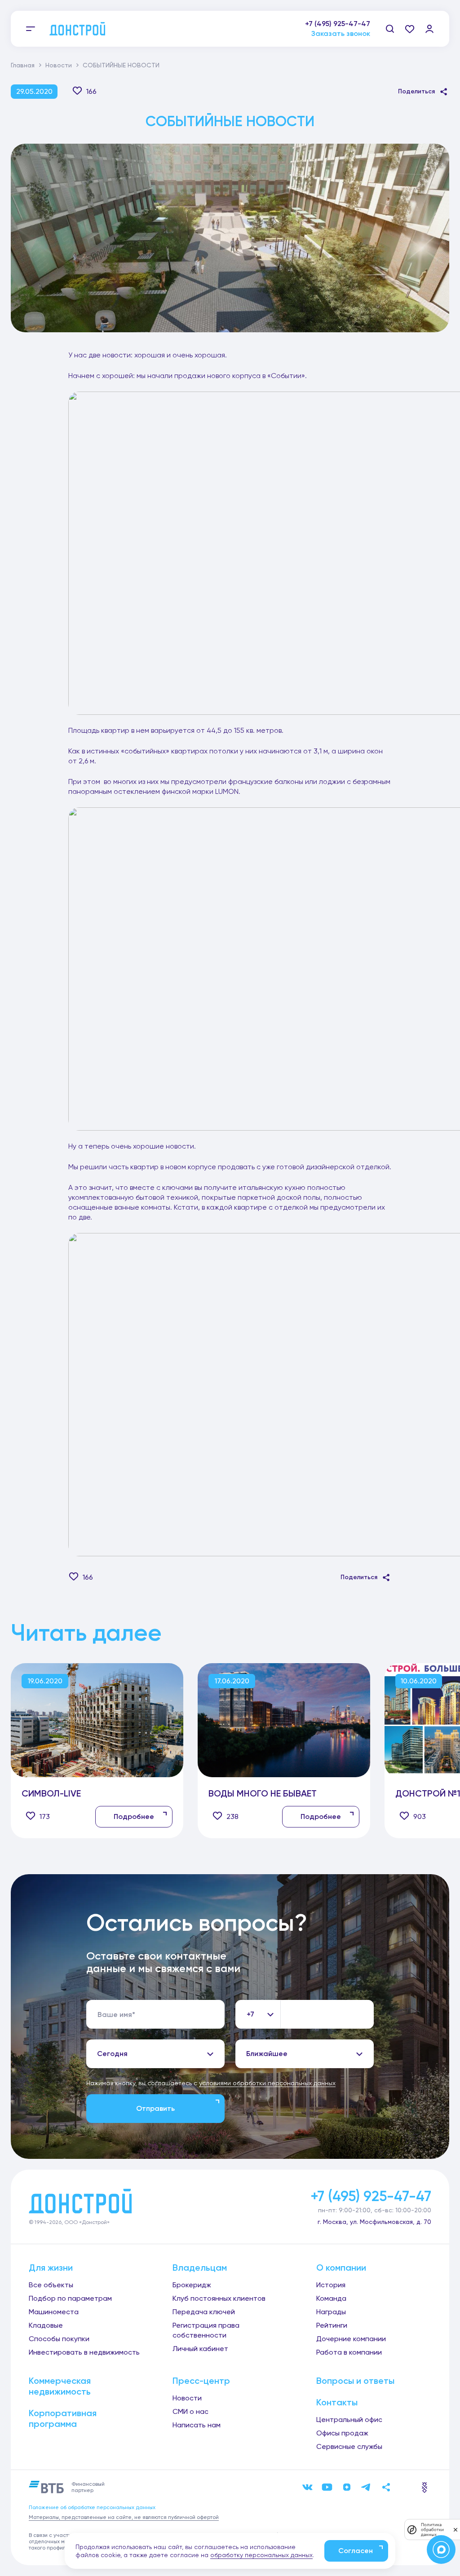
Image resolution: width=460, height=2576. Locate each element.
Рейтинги (332, 2325)
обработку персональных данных (261, 2555)
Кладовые (46, 2325)
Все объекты (51, 2285)
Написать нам (197, 2425)
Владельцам (200, 2268)
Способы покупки (59, 2339)
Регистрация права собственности (206, 2330)
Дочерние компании (351, 2339)
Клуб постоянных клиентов (219, 2298)
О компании (341, 2268)
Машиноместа (54, 2312)
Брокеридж (192, 2285)
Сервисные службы (349, 2446)
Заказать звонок (341, 38)
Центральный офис (349, 2420)
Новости (59, 65)
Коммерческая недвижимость (60, 2386)
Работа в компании (349, 2352)
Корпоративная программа (63, 2418)
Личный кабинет (200, 2349)
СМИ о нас (190, 2411)
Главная (23, 65)
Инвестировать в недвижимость (84, 2352)
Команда (331, 2298)
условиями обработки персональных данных (267, 2083)
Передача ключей (204, 2312)
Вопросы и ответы (355, 2381)
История (331, 2285)
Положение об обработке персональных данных (92, 2507)
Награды (331, 2312)
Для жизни (51, 2268)
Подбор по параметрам (70, 2298)
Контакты (337, 2402)
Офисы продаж (342, 2433)
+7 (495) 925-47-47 (338, 24)
